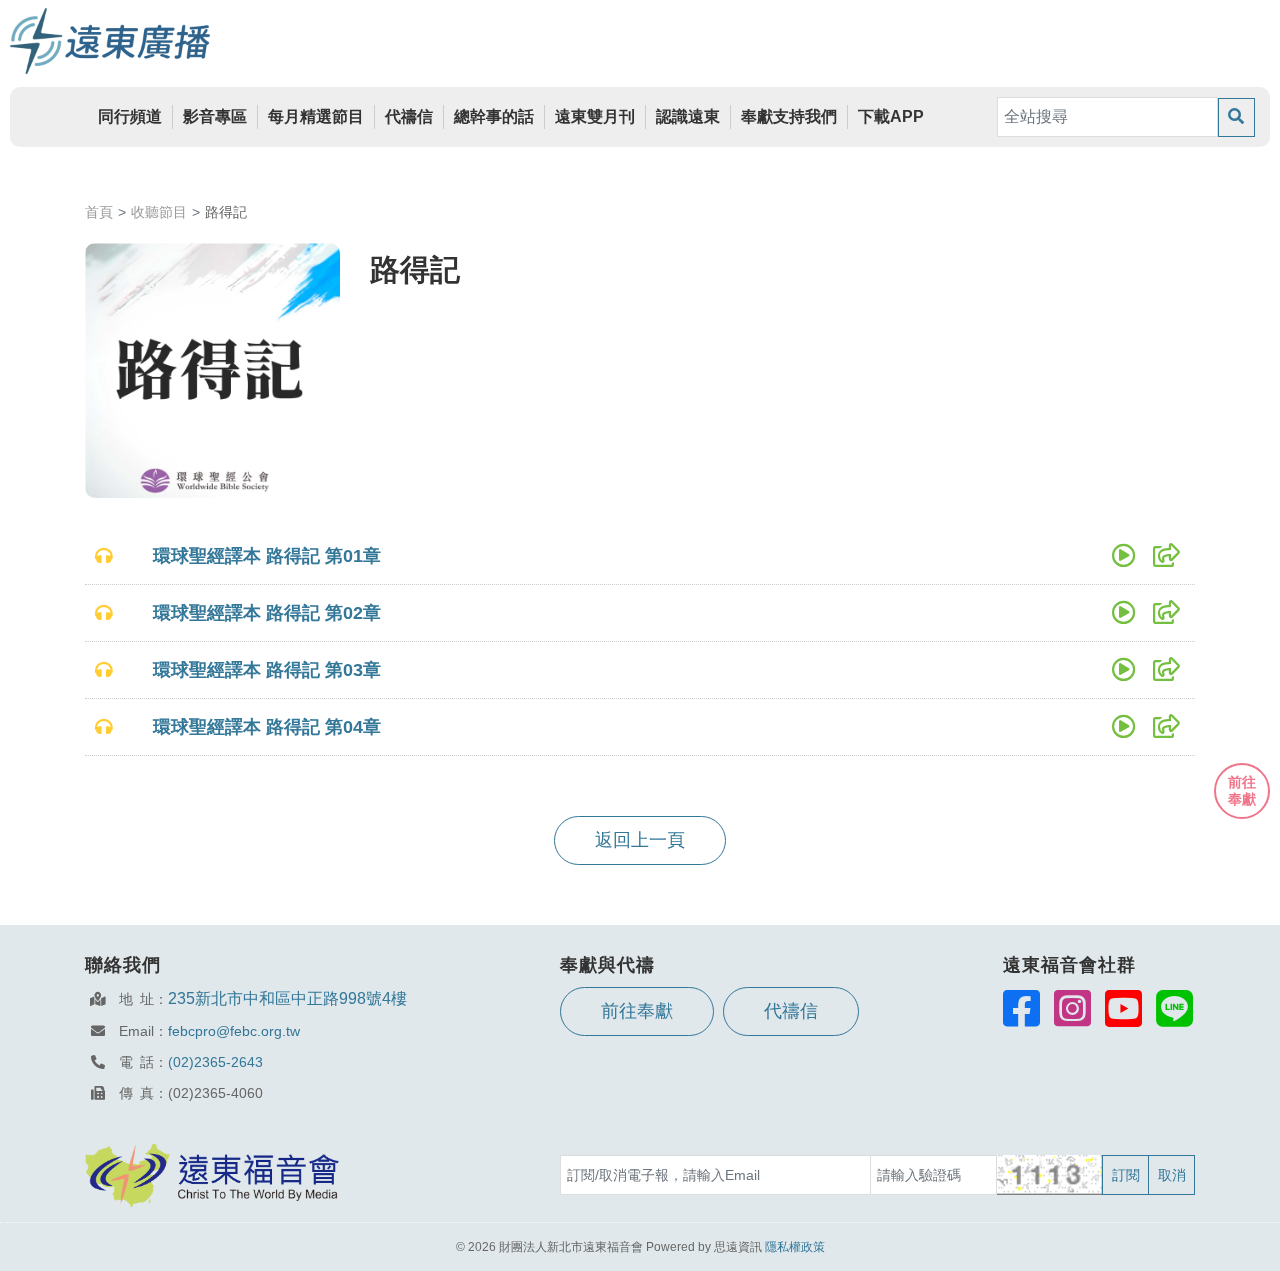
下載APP (891, 116)
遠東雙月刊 (595, 116)
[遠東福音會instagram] (1072, 1008)
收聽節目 (159, 212)
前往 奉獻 (1242, 790)
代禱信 (409, 116)
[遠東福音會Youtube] (1123, 1008)
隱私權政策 (795, 1247)
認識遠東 (688, 116)
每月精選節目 (316, 116)
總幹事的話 (494, 116)
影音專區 (215, 116)
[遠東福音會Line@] (1174, 1008)
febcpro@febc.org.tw (234, 1031)
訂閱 (1126, 1175)
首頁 (99, 212)
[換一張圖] (1050, 1175)
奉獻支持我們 (789, 116)
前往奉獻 (637, 1011)
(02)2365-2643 (215, 1062)
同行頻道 (130, 116)
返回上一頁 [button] (640, 840)
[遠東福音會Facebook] (1021, 1008)
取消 (1172, 1175)
